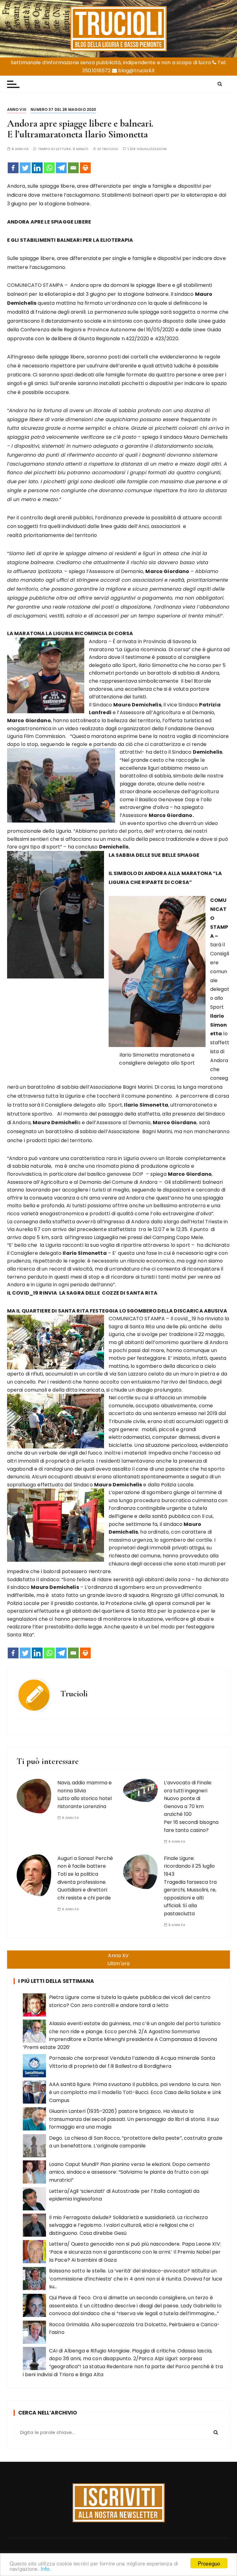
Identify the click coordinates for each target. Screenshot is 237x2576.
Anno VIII (17, 109)
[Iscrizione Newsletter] (119, 2503)
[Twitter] (25, 168)
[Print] (85, 168)
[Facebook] (13, 168)
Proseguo (209, 2563)
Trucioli (110, 149)
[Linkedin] (37, 168)
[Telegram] (61, 168)
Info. (46, 2568)
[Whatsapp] (49, 168)
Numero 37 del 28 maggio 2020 (63, 109)
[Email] (73, 168)
